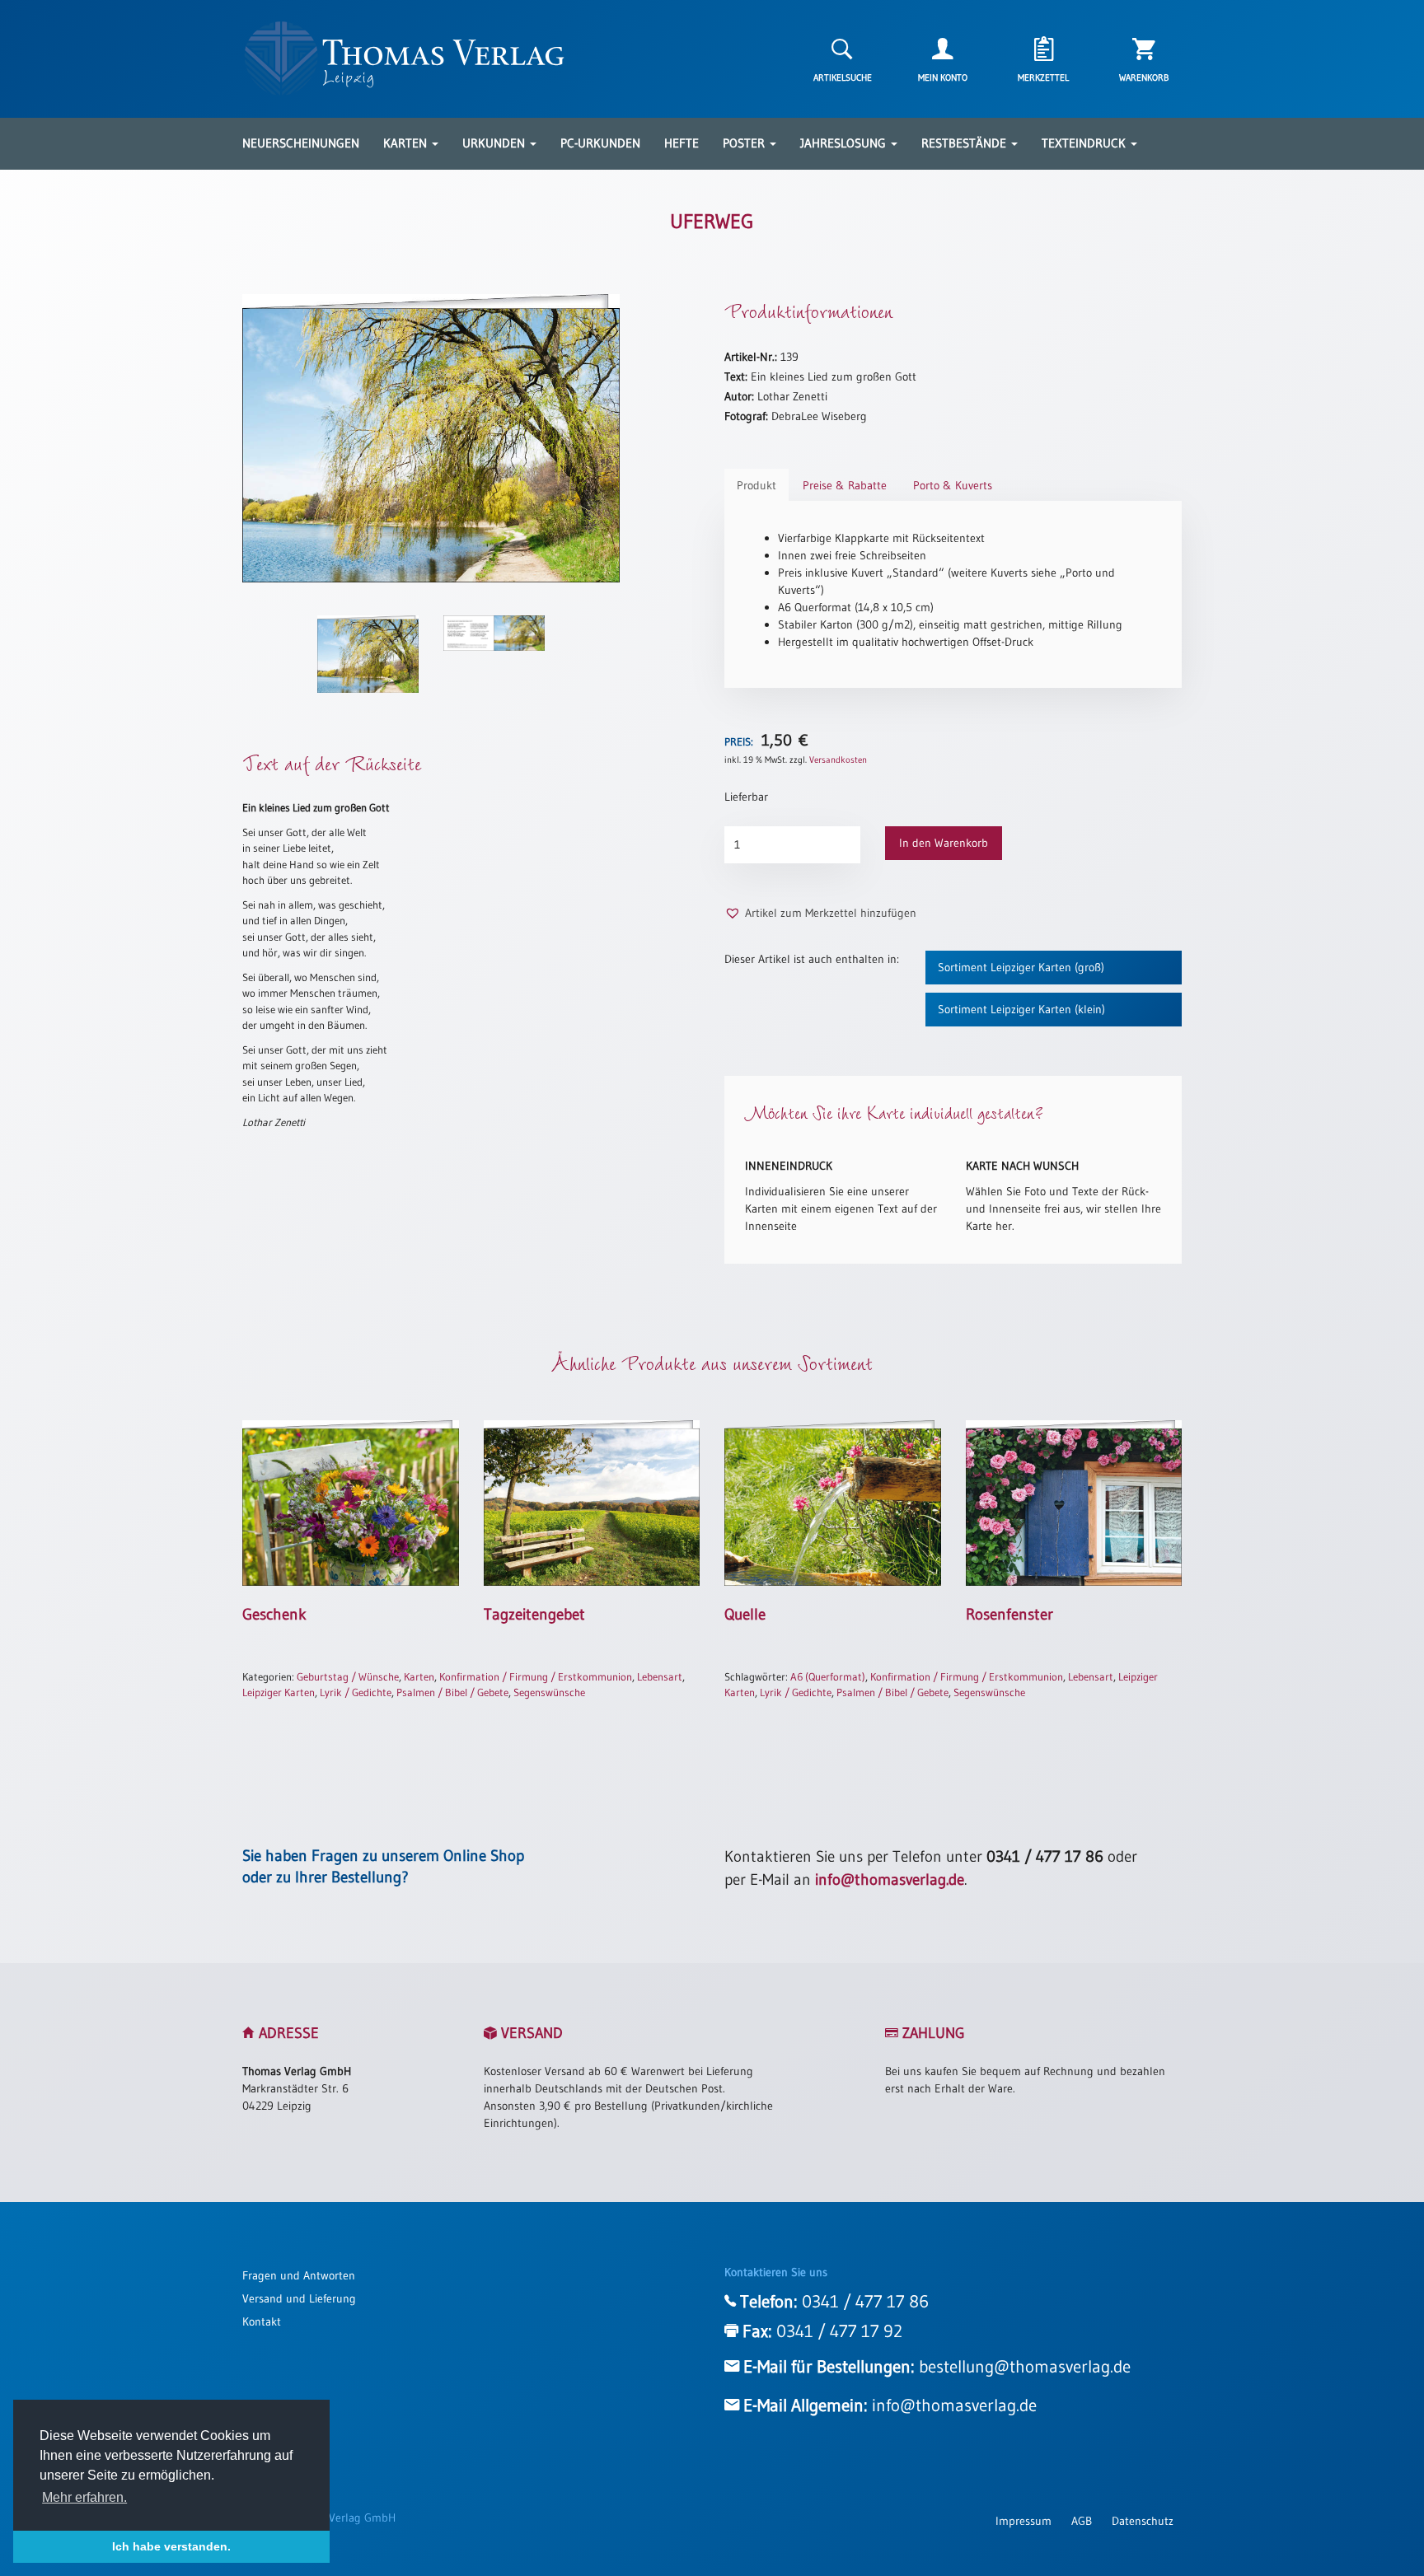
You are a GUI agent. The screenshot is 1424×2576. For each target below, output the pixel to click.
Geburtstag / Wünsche (348, 1676)
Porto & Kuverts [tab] (953, 485)
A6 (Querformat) (828, 1676)
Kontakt (262, 2321)
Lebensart (660, 1676)
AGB (1082, 2521)
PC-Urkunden (600, 143)
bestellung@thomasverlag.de (1025, 2367)
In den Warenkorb (944, 843)
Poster (745, 143)
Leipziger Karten (279, 1692)
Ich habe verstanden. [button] (171, 2546)
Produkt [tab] (756, 485)
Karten (407, 143)
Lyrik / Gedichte (356, 1692)
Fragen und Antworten (299, 2275)
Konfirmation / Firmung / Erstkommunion (536, 1676)
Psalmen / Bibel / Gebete (452, 1692)
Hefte (682, 143)
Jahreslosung (845, 143)
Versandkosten (838, 760)
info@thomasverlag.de (890, 1879)
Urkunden (495, 143)
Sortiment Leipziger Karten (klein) (1021, 1009)
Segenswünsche (549, 1692)
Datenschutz (1143, 2521)
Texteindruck (1085, 143)
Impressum (1023, 2521)
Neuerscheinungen (301, 143)
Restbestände (965, 143)
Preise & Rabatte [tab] (845, 485)
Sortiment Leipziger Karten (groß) (1021, 967)
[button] (820, 913)
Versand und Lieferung (299, 2298)
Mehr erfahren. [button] (84, 2497)
